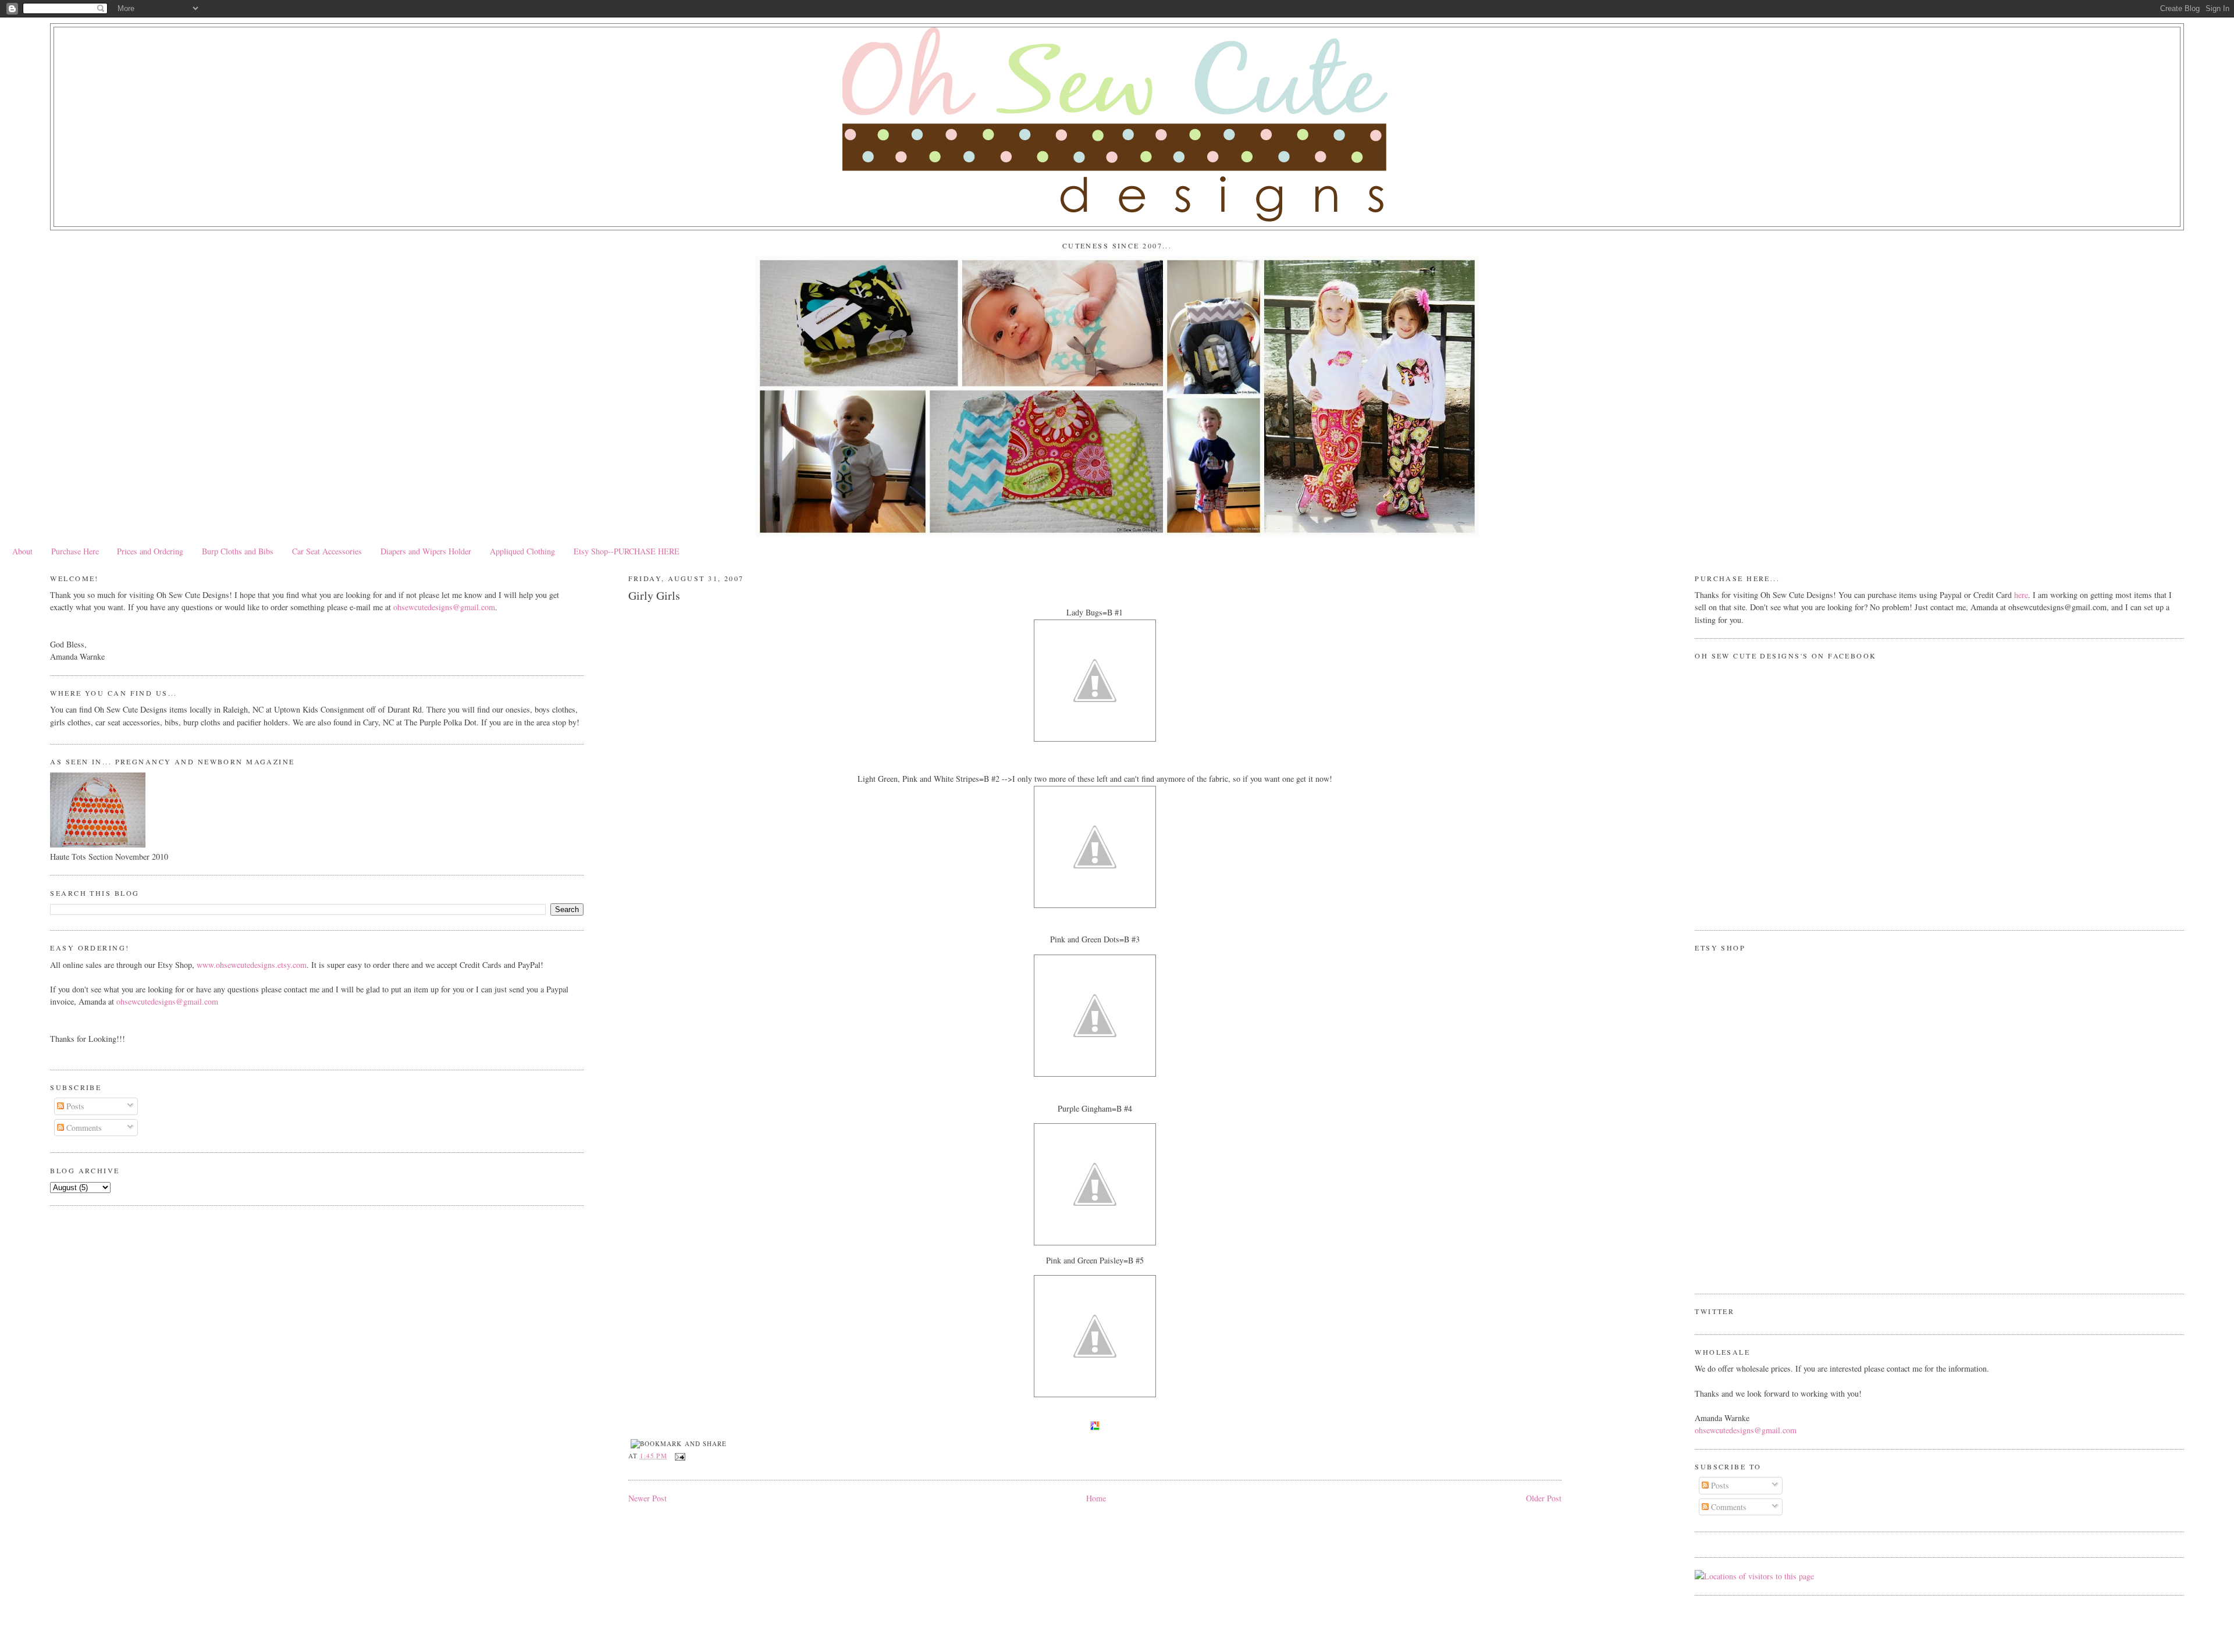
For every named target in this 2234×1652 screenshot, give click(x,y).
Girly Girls (654, 595)
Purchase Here (75, 551)
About (22, 551)
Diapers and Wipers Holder (426, 551)
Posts (74, 1106)
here (2021, 595)
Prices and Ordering (150, 551)
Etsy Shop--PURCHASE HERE (627, 551)
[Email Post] (679, 1456)
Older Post (1544, 1498)
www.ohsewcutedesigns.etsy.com (252, 965)
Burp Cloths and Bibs (238, 551)
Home (1096, 1498)
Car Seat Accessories (327, 551)
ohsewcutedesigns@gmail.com (444, 607)
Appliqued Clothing (522, 551)
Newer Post (648, 1498)
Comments (83, 1128)
